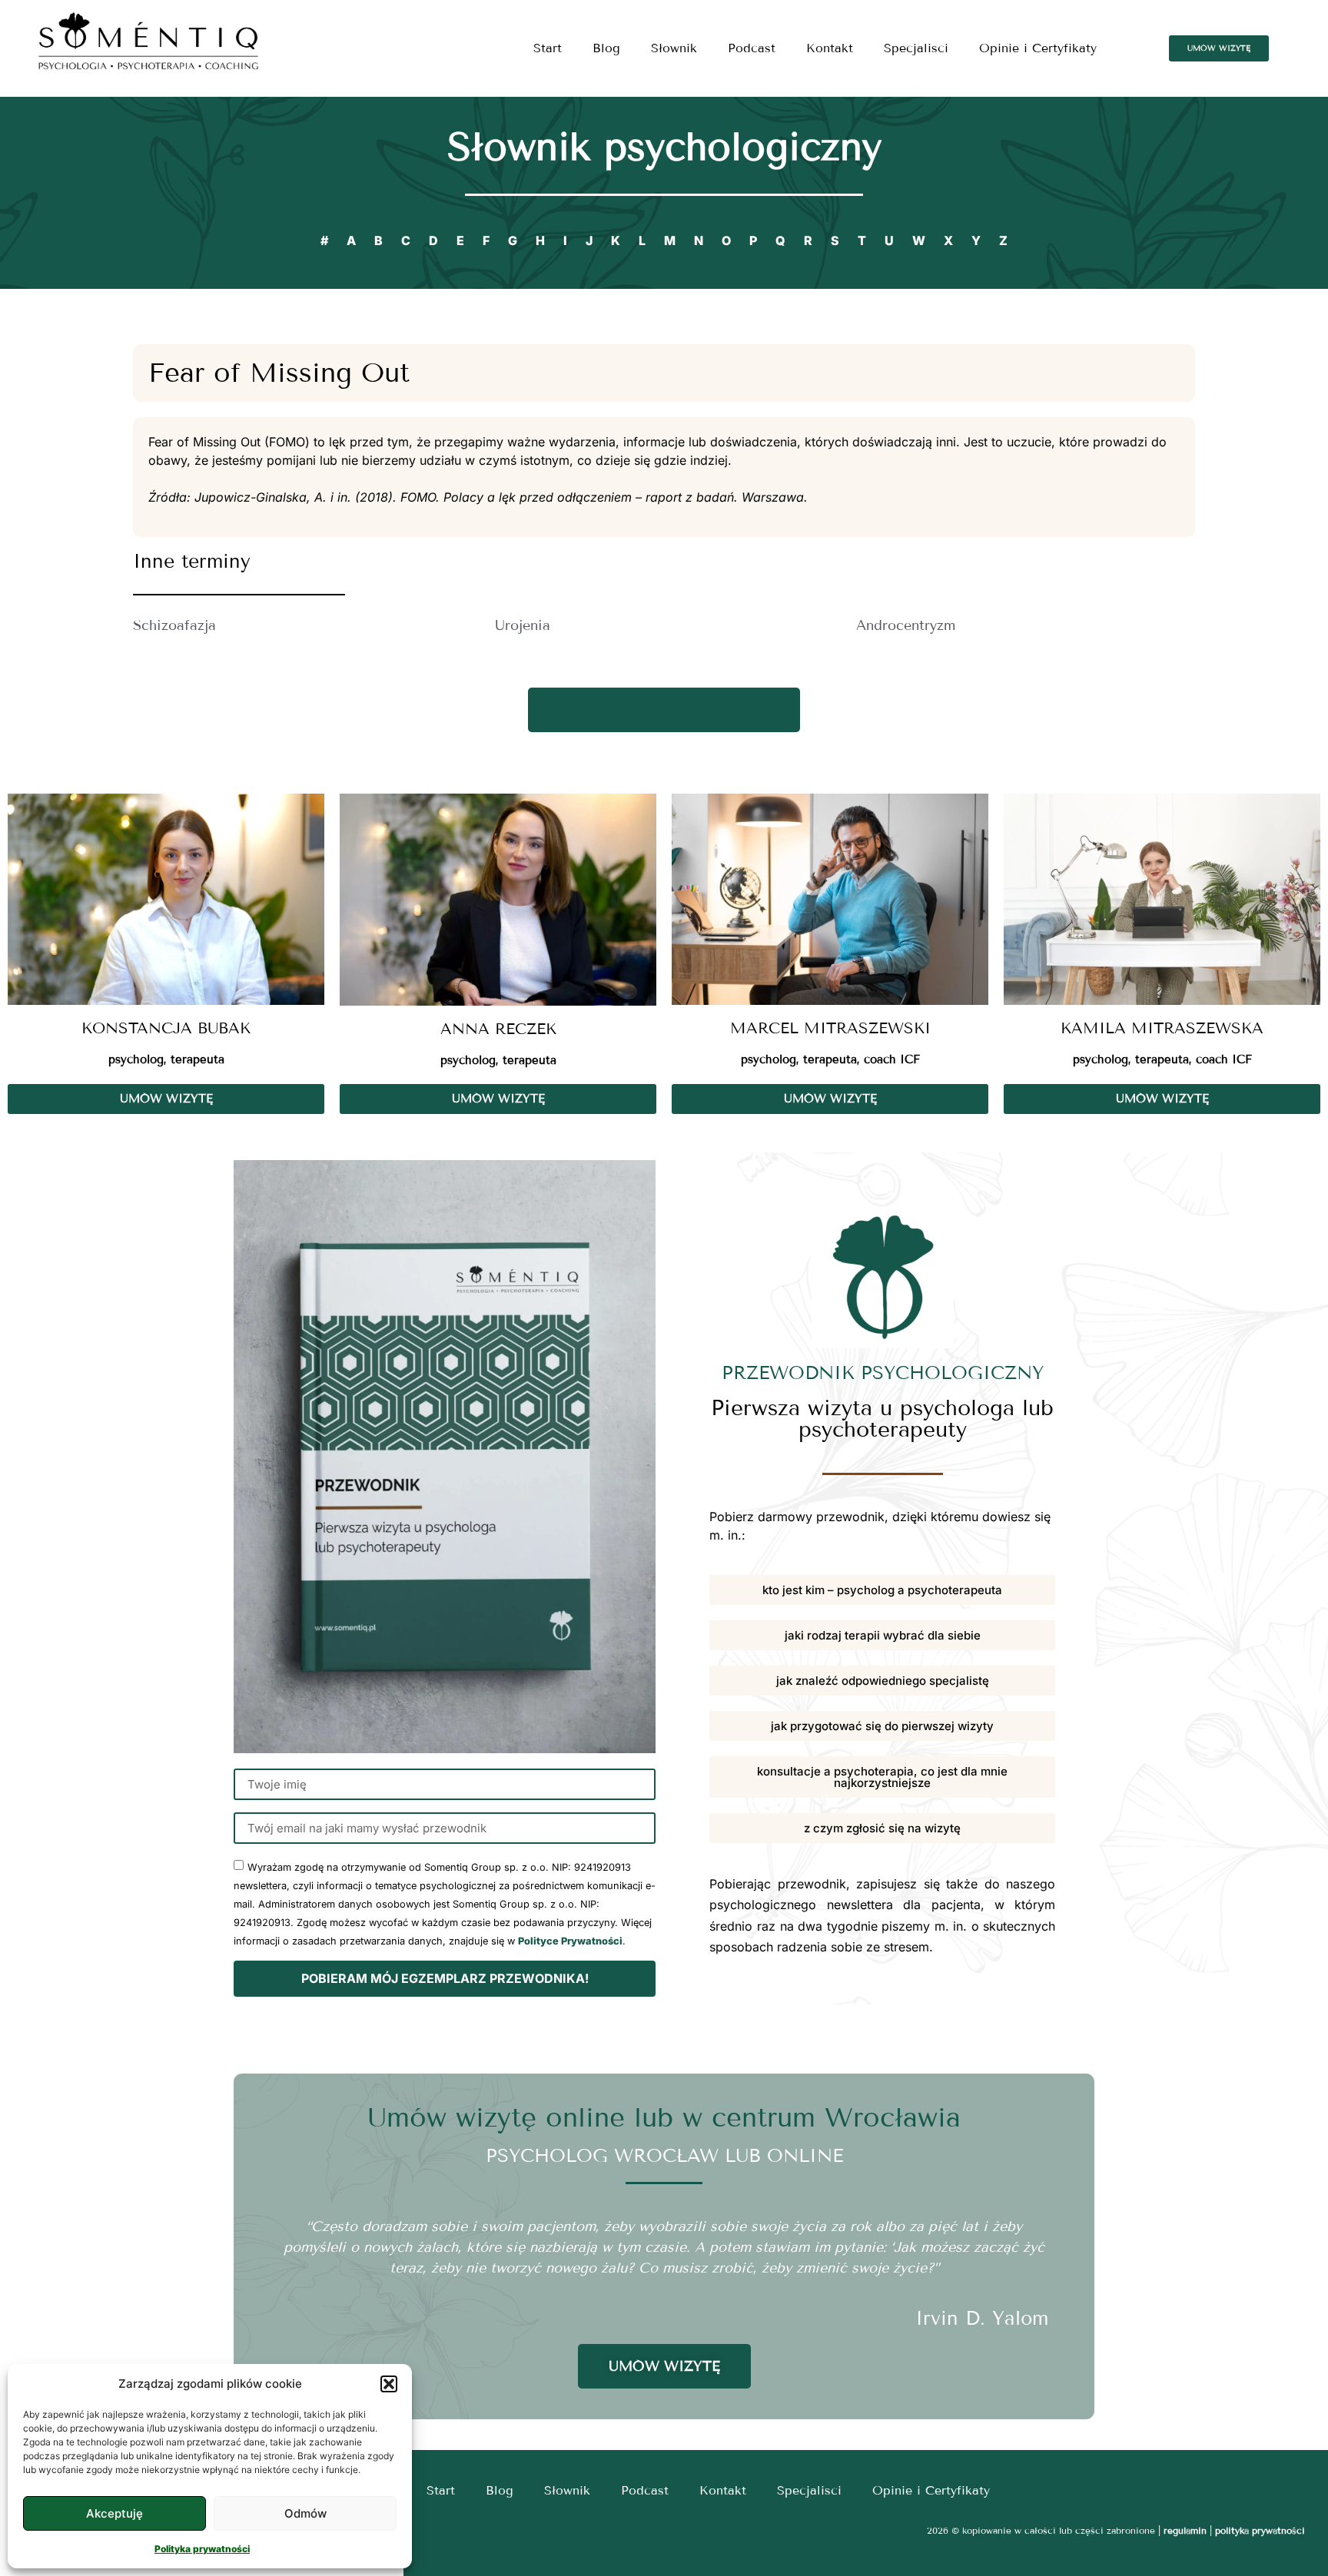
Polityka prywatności (202, 2549)
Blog (606, 48)
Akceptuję (115, 2513)
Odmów (305, 2513)
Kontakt (830, 48)
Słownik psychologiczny (664, 147)
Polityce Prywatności (570, 1941)
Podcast (752, 48)
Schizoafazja (174, 625)
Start (548, 48)
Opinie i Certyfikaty (1038, 48)
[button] (389, 2384)
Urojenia (523, 625)
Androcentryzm (906, 625)
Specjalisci (916, 48)
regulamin (1185, 2530)
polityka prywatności (1260, 2530)
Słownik (674, 48)
